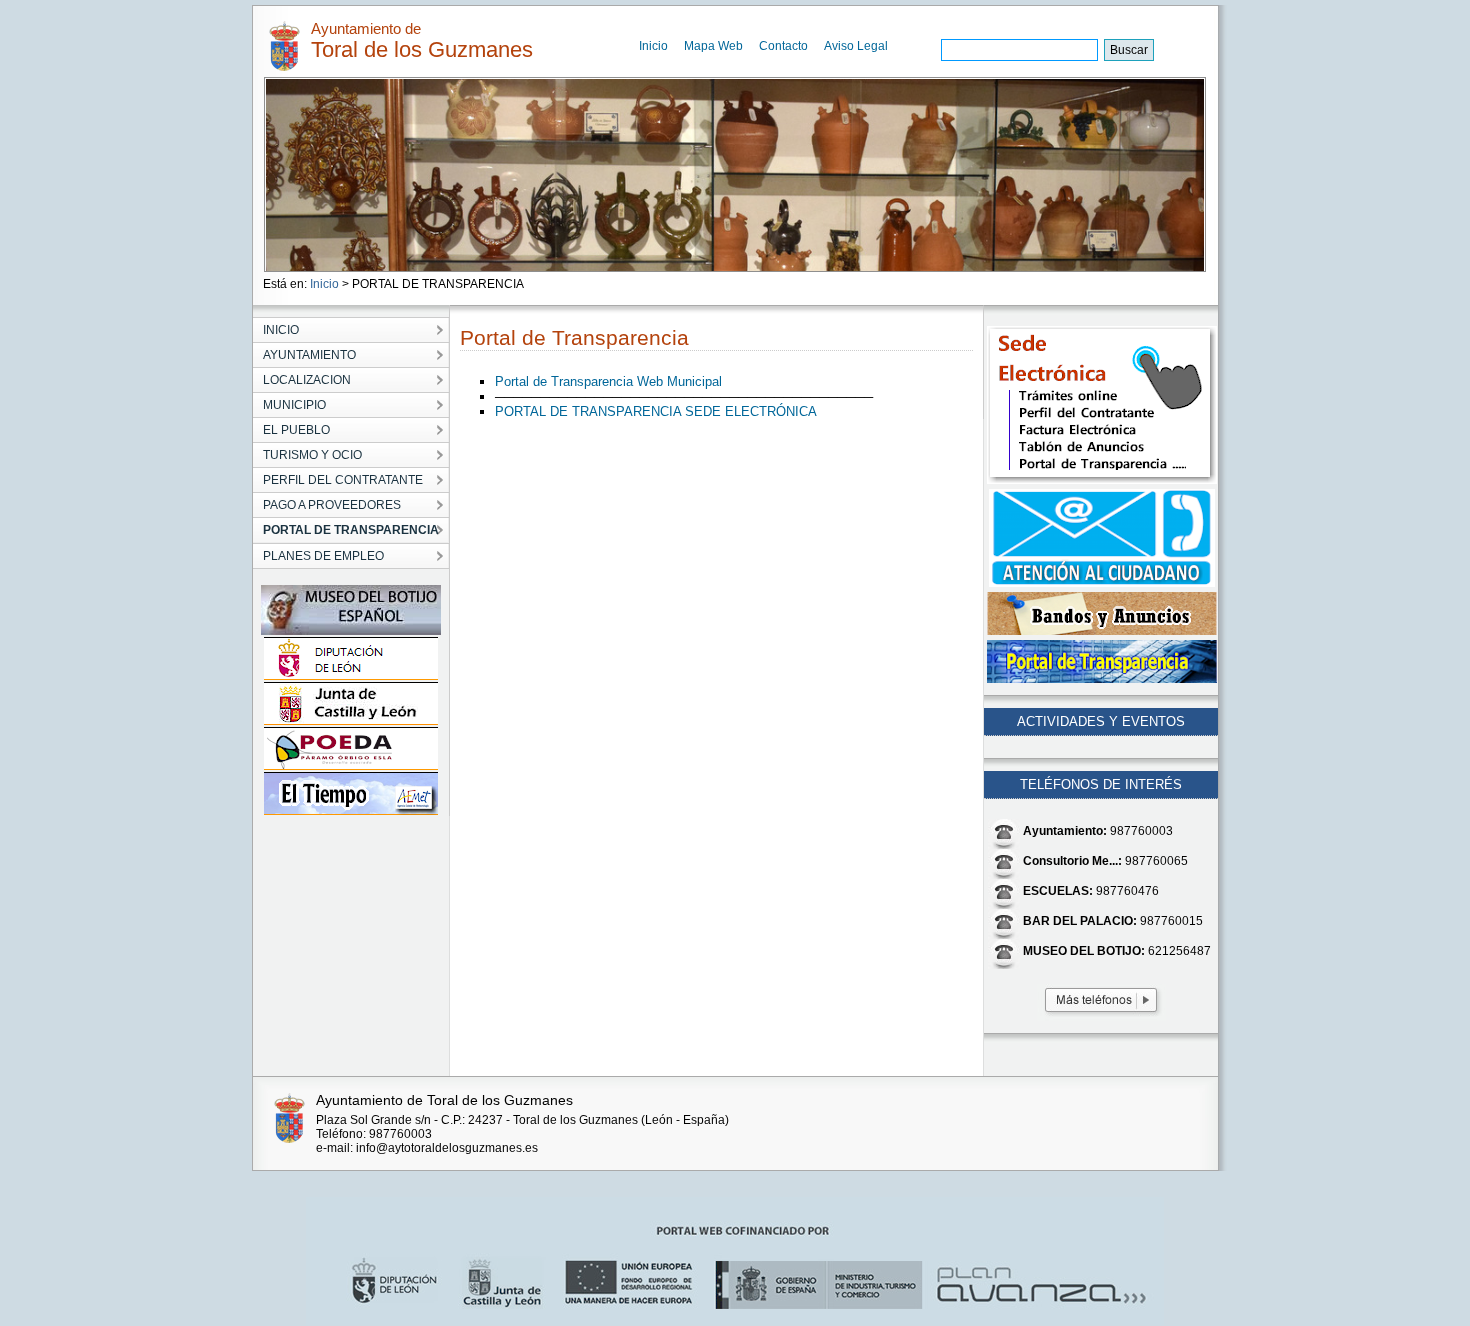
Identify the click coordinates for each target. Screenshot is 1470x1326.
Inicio (653, 46)
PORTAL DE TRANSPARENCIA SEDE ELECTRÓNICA (656, 411)
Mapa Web (713, 46)
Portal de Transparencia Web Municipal (608, 381)
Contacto (783, 46)
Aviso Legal (856, 46)
